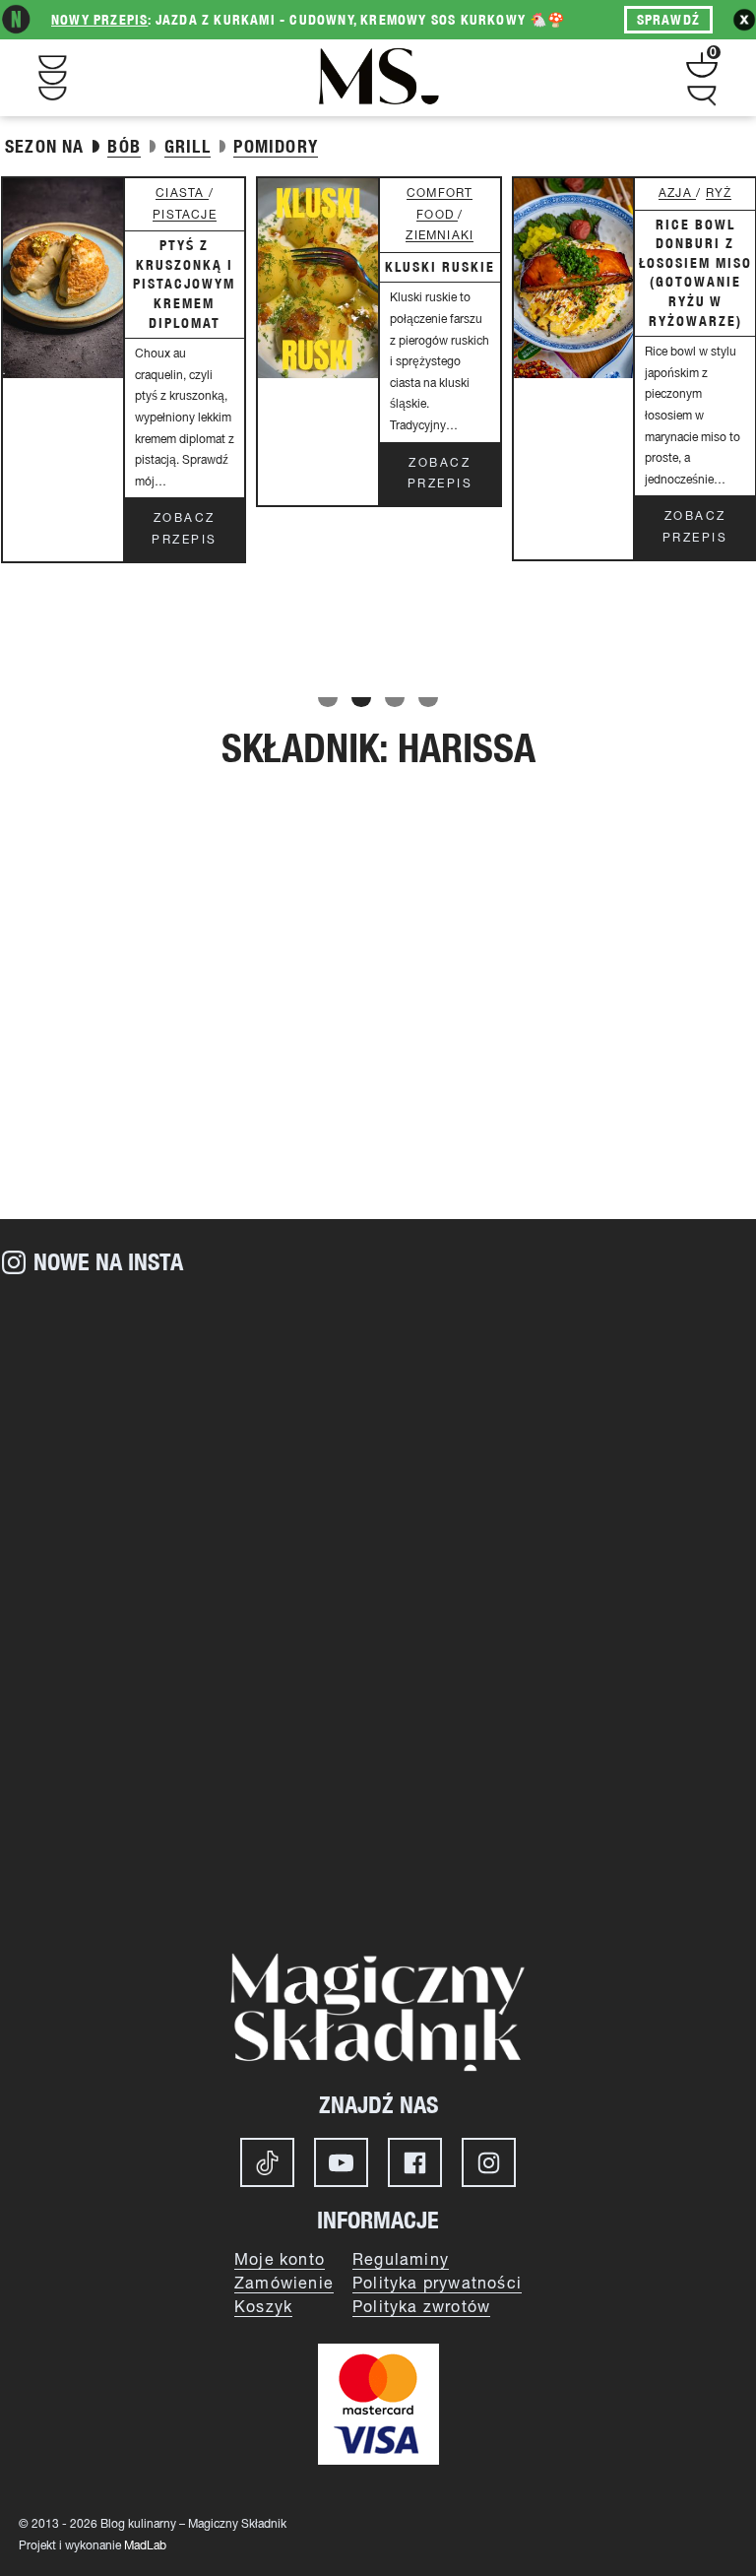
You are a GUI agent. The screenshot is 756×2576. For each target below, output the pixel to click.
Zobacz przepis (185, 529)
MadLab (145, 2546)
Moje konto (280, 2261)
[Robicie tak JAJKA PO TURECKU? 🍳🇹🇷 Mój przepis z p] (189, 1602)
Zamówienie (284, 2285)
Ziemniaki (440, 236)
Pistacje (185, 215)
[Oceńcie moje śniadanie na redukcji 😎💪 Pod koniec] (189, 1813)
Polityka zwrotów (421, 2308)
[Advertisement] (378, 1052)
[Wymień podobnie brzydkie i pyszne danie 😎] (567, 1602)
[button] (328, 702)
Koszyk (263, 2308)
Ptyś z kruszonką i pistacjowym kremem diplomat (184, 284)
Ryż (719, 193)
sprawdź (668, 20)
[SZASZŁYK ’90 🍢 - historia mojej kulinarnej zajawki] (567, 1813)
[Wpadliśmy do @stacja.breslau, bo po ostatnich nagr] (189, 1390)
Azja (677, 193)
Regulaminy (401, 2261)
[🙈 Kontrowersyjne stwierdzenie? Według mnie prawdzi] (567, 1390)
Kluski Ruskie (440, 267)
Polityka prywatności (437, 2285)
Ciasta (182, 193)
